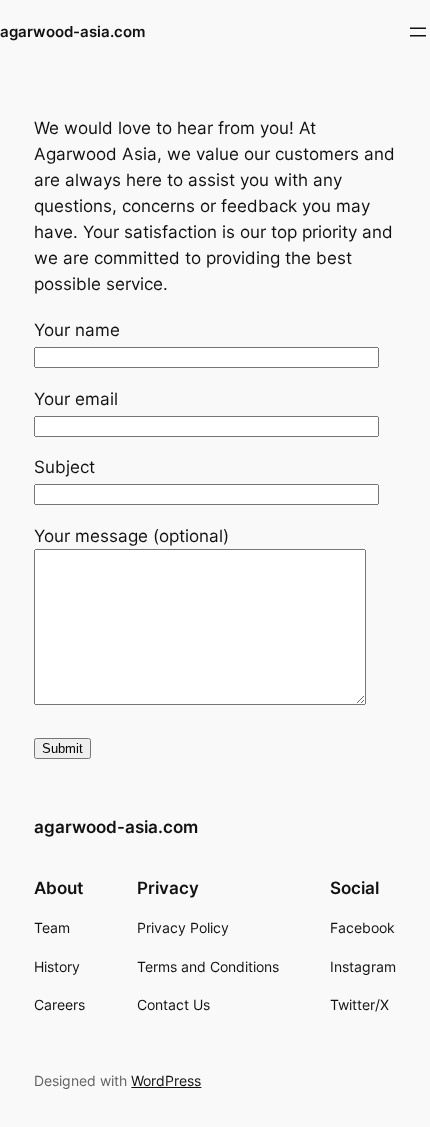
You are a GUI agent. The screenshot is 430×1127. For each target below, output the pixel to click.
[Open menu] (418, 32)
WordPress (166, 1080)
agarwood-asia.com (72, 32)
